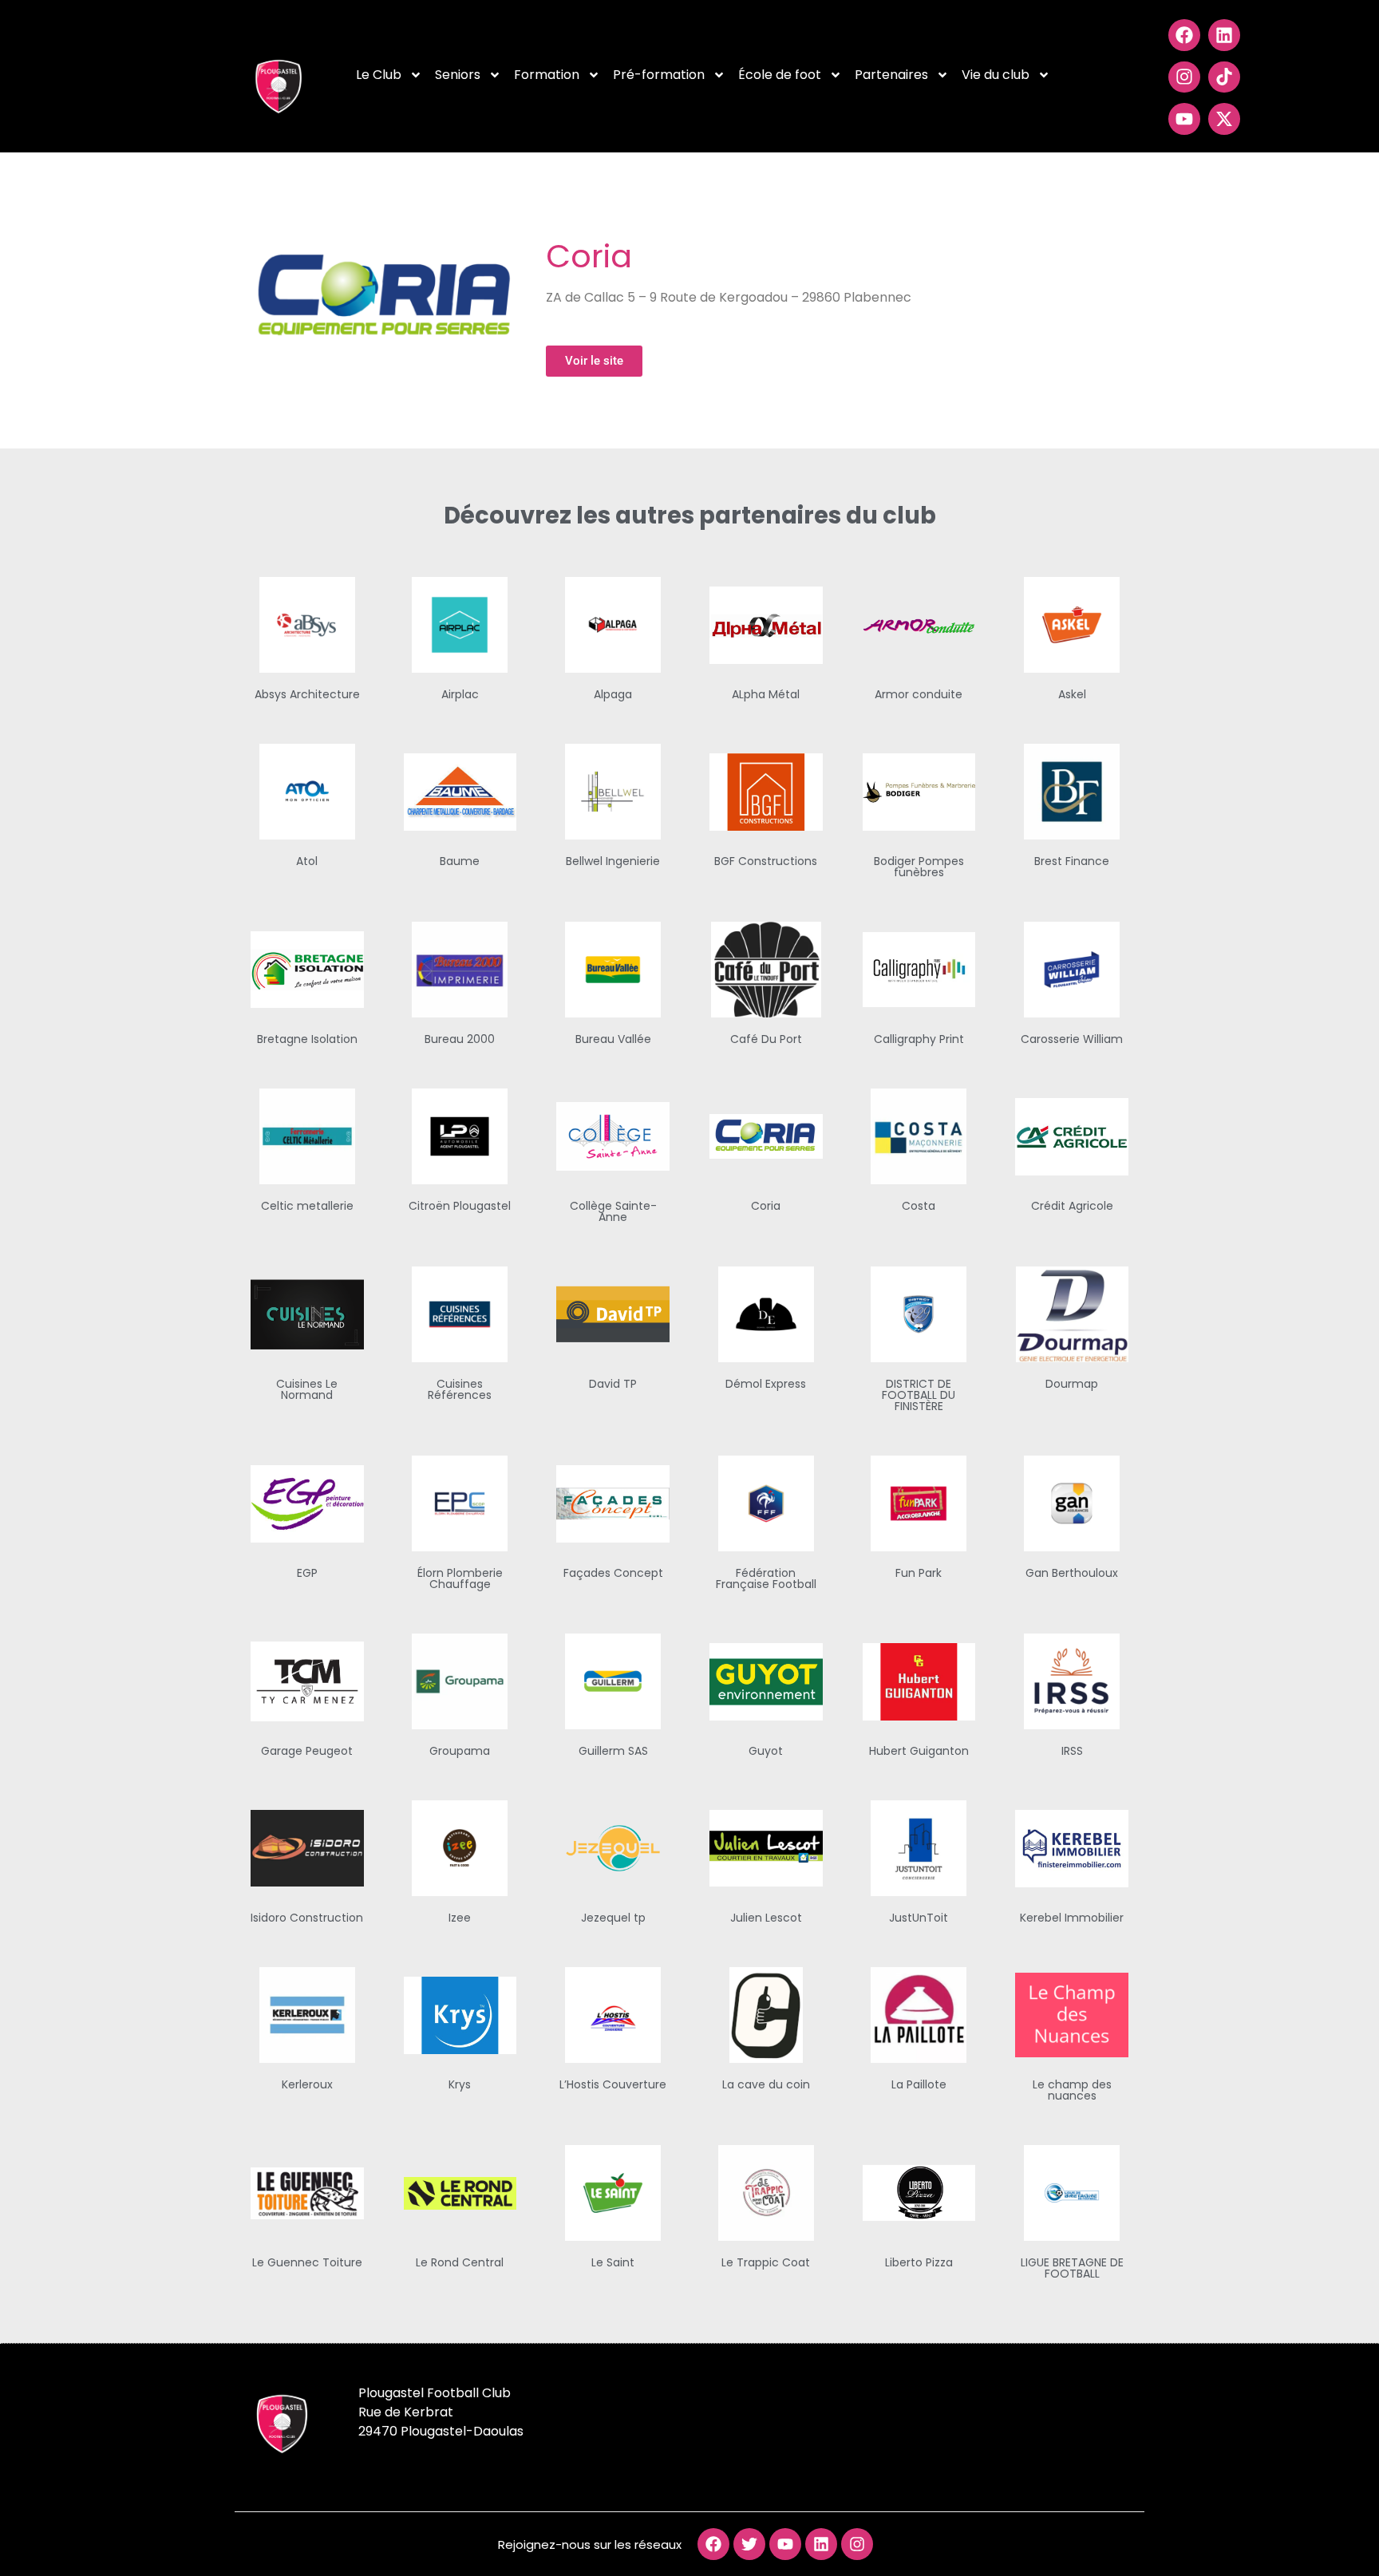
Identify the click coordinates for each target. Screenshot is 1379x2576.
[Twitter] (749, 2544)
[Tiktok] (1224, 77)
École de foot (780, 75)
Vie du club (996, 75)
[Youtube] (1184, 119)
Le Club (379, 75)
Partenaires (891, 75)
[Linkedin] (1224, 35)
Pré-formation (659, 75)
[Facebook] (1184, 35)
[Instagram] (1184, 77)
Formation (547, 75)
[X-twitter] (1224, 119)
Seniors (458, 75)
